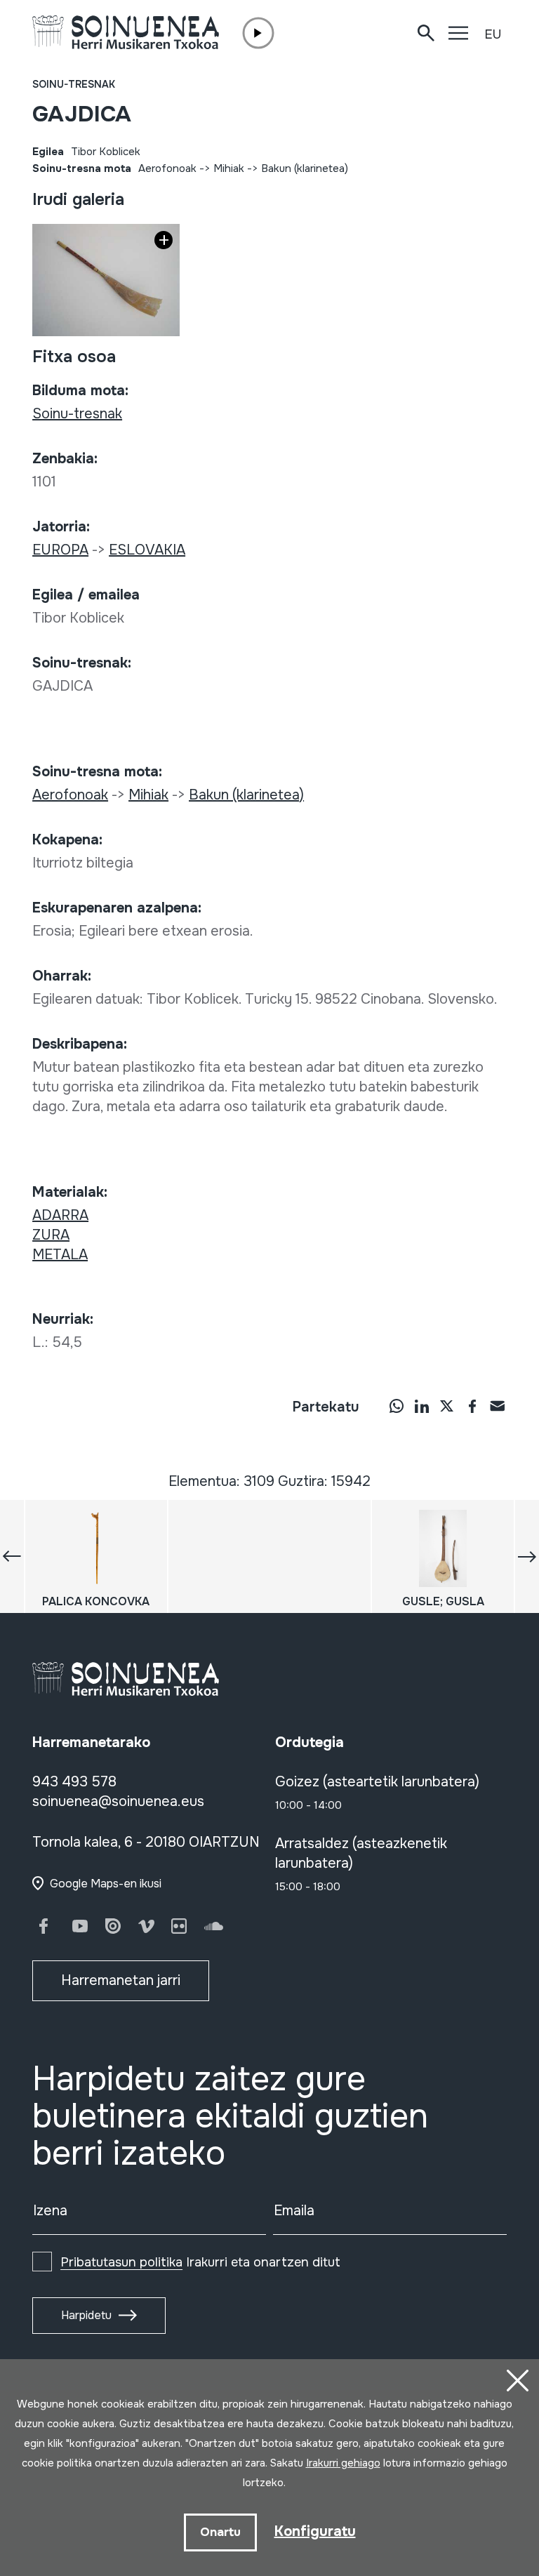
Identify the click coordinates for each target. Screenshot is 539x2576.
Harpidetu (86, 2315)
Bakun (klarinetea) (305, 168)
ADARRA (60, 1215)
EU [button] (493, 34)
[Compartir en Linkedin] (422, 1406)
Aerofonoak (167, 168)
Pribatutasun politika (121, 2262)
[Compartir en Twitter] (447, 1406)
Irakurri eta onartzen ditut (200, 2262)
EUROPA (60, 550)
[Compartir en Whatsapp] (397, 1406)
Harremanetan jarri (121, 1980)
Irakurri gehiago (343, 2463)
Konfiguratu (315, 2531)
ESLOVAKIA (147, 550)
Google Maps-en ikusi (106, 1884)
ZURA (51, 1235)
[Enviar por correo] (498, 1406)
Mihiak (229, 168)
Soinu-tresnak (74, 84)
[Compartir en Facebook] (472, 1406)
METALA (60, 1255)
